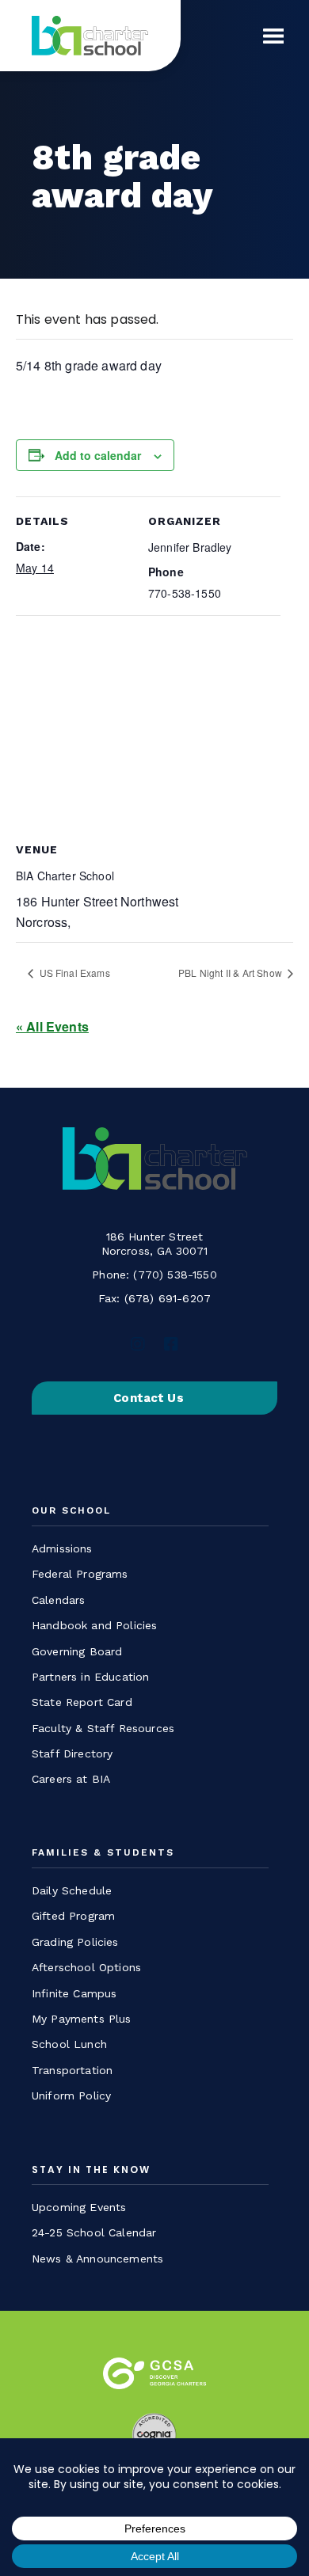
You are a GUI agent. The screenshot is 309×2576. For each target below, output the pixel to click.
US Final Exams (73, 973)
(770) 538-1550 (175, 1275)
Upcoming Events (79, 2207)
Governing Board (77, 1651)
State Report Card (82, 1702)
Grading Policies (75, 1942)
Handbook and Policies (94, 1625)
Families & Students (103, 1853)
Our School (71, 1511)
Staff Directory (72, 1753)
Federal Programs (80, 1574)
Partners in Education (90, 1677)
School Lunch (69, 2044)
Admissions (62, 1548)
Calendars (58, 1600)
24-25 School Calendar (94, 2232)
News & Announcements (97, 2259)
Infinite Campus (74, 1993)
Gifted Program (73, 1916)
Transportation (72, 2070)
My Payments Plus (82, 2019)
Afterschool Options (86, 1967)
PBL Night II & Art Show (231, 973)
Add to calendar (98, 455)
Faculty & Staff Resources (103, 1728)
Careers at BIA (71, 1779)
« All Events (52, 1026)
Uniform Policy (71, 2095)
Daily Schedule (72, 1890)
